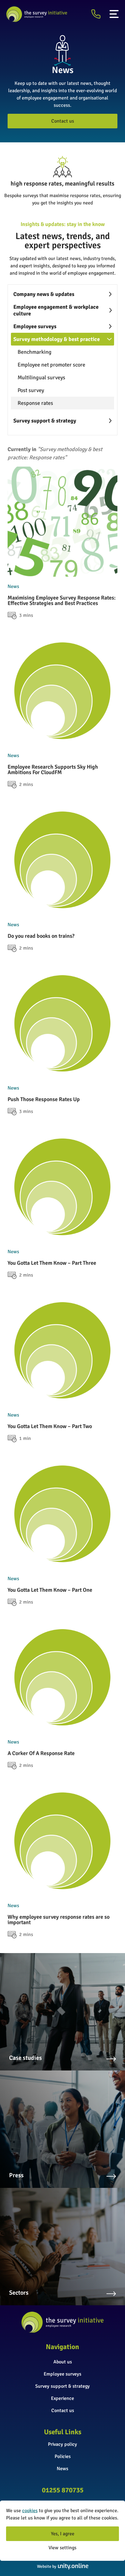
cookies (30, 2511)
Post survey (31, 390)
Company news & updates (44, 294)
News (62, 2469)
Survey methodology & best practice (57, 339)
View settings (62, 2548)
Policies (63, 2456)
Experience (62, 2398)
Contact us (63, 121)
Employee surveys (35, 326)
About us (63, 2362)
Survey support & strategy (45, 421)
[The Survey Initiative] (37, 14)
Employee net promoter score (51, 365)
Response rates (35, 403)
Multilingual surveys (41, 377)
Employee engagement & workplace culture (56, 310)
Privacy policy (62, 2444)
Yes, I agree (63, 2534)
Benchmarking (35, 352)
